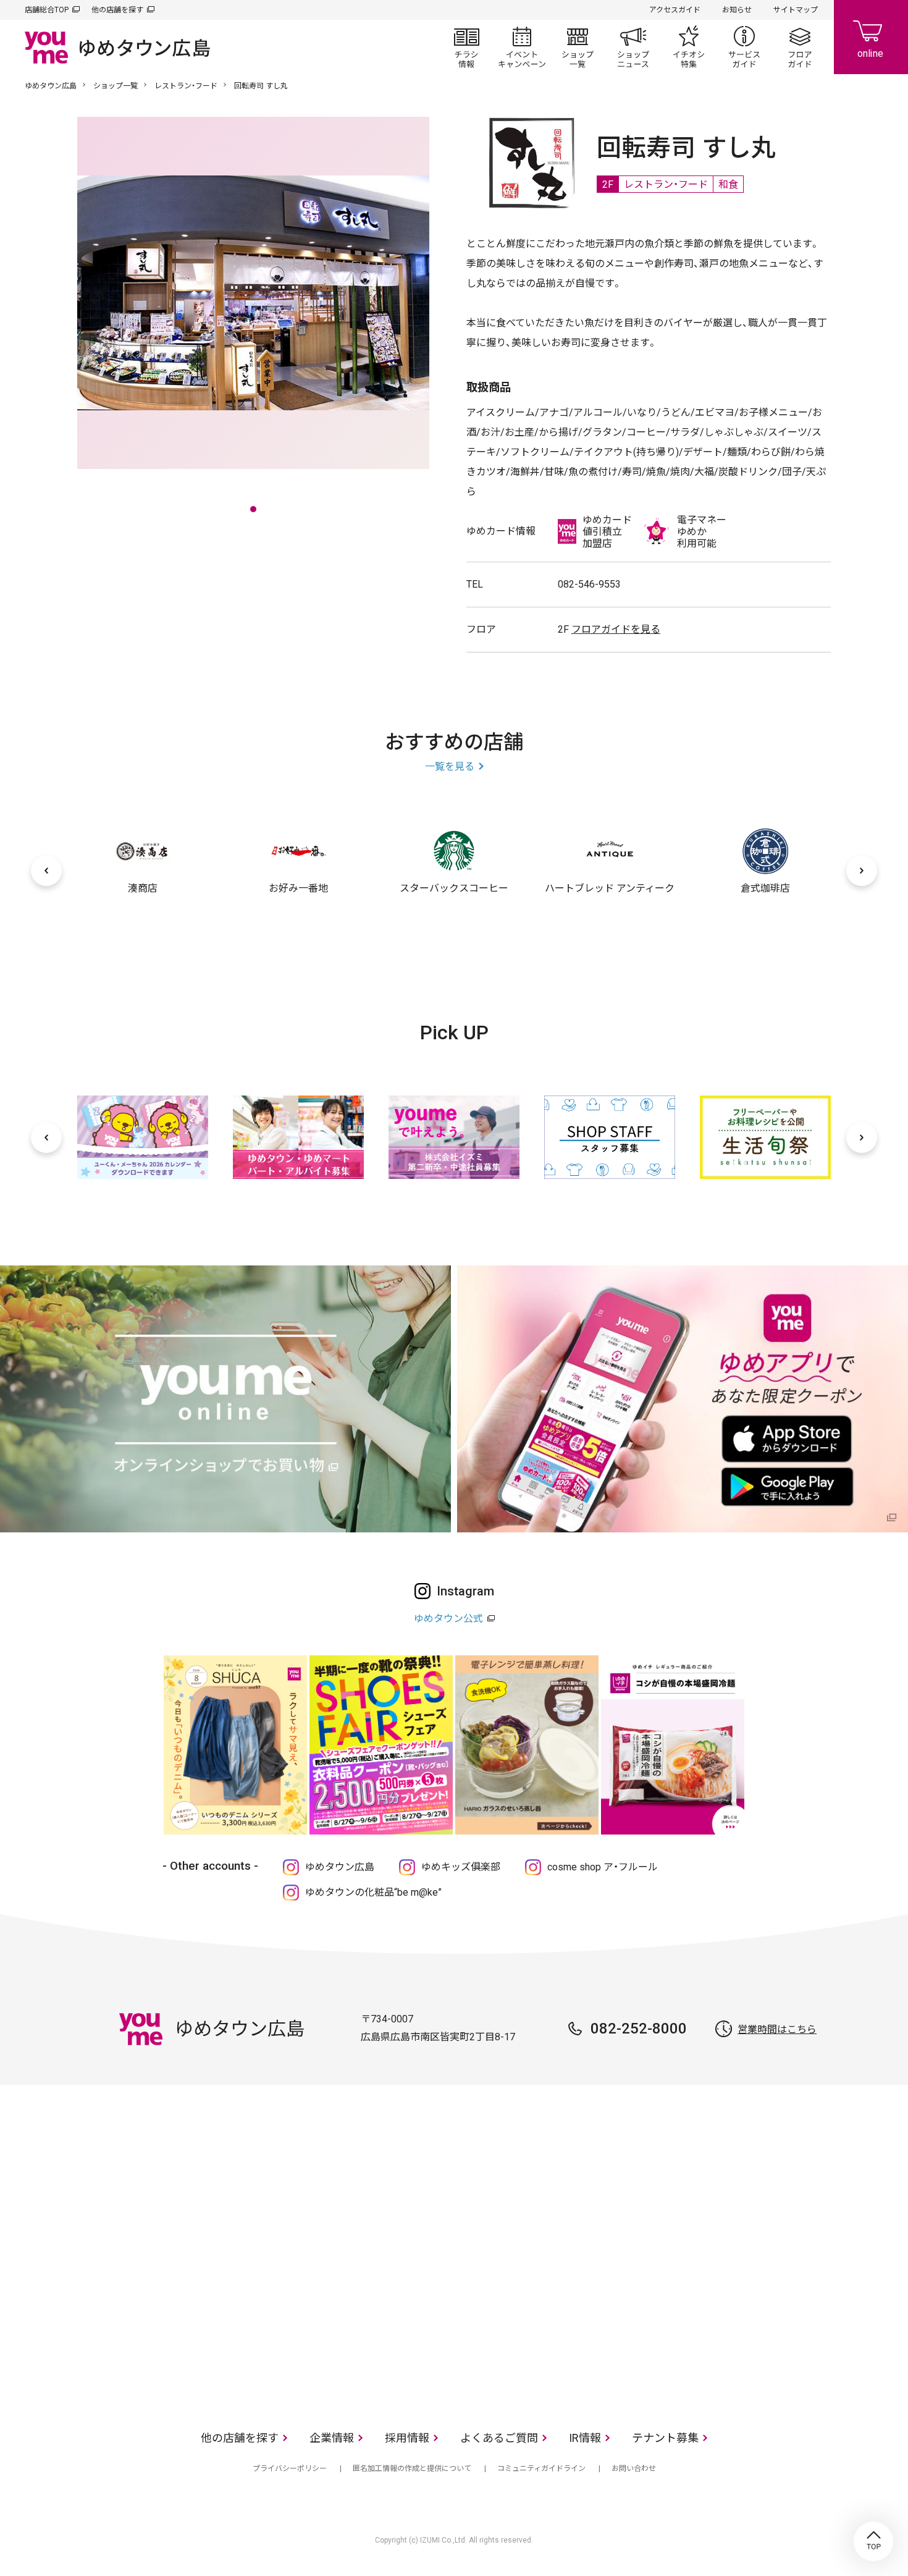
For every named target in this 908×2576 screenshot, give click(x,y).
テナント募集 (665, 2438)
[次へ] (862, 871)
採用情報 (407, 2438)
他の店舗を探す (117, 10)
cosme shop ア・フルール (603, 1867)
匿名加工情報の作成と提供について (412, 2468)
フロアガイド (800, 47)
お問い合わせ (634, 2468)
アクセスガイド (675, 10)
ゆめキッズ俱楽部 (461, 1867)
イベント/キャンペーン (522, 47)
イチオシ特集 (689, 47)
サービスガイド (744, 47)
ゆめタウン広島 (51, 86)
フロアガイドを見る (616, 629)
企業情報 (332, 2438)
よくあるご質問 (499, 2438)
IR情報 (585, 2438)
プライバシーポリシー (290, 2468)
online (871, 37)
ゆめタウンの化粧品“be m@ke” (373, 1892)
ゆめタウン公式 (448, 1619)
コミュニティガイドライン (541, 2468)
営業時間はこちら (777, 2029)
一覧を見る (450, 766)
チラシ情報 (466, 47)
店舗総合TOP (47, 10)
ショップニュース (633, 47)
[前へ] (46, 871)
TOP (873, 2541)
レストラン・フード (186, 86)
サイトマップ (796, 10)
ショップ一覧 (578, 47)
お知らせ (737, 10)
